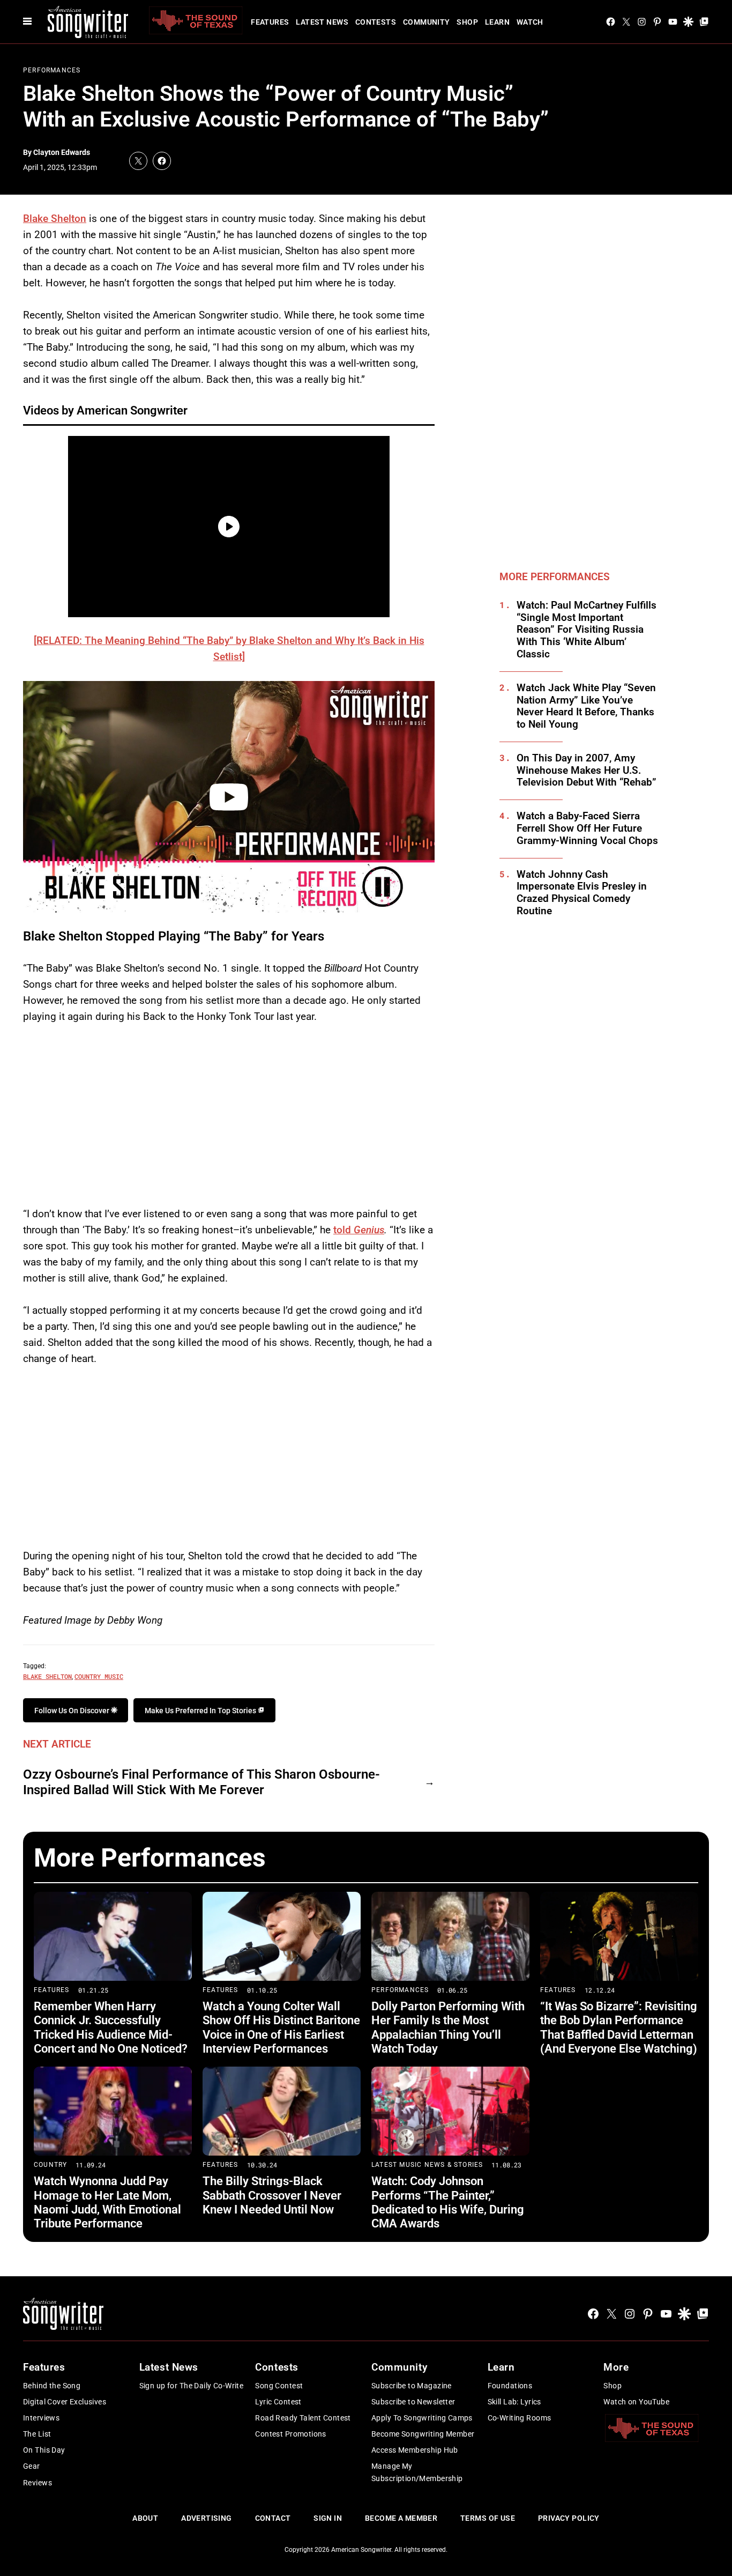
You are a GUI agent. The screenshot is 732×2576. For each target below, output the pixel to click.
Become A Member (401, 2518)
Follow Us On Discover (73, 1711)
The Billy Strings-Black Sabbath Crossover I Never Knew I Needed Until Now (272, 2195)
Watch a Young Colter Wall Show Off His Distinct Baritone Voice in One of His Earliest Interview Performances (281, 2027)
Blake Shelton (55, 219)
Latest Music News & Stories (427, 2165)
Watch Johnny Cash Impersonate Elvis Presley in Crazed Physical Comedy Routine (582, 893)
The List (37, 2434)
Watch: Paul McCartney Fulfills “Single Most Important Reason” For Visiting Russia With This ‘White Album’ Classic (587, 630)
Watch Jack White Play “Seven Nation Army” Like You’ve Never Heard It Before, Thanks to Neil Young (586, 706)
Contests (376, 22)
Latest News (322, 22)
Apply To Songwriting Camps (422, 2418)
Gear (32, 2466)
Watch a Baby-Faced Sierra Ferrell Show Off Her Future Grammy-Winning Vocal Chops (587, 828)
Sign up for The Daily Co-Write (192, 2386)
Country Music (99, 1676)
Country (50, 2165)
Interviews (41, 2418)
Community (427, 22)
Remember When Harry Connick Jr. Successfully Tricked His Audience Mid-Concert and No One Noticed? (111, 2027)
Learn (497, 22)
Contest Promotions (291, 2434)
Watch (530, 22)
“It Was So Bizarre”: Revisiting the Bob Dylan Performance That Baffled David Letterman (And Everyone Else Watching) (619, 2027)
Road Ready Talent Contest (303, 2418)
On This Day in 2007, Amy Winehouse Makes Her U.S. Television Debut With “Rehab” (587, 771)
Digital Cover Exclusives (65, 2402)
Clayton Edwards (62, 152)
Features (270, 22)
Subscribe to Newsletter (413, 2402)
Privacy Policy (569, 2518)
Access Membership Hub (415, 2450)
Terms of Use (488, 2518)
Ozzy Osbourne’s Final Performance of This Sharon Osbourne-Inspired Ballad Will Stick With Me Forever (201, 1782)
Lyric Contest (278, 2402)
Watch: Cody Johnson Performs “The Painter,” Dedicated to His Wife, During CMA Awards (448, 2202)
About (145, 2518)
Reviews (38, 2483)
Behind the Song (52, 2386)
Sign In (328, 2518)
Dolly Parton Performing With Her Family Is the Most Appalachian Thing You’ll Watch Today (448, 2027)
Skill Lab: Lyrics (514, 2402)
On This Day (44, 2450)
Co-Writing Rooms (520, 2418)
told (359, 1230)
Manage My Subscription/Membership (417, 2472)
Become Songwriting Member (423, 2434)
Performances (52, 70)
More (616, 2367)
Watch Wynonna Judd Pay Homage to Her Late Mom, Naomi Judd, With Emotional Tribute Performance (107, 2202)
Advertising (207, 2518)
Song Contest (279, 2386)
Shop (467, 22)
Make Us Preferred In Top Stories (201, 1711)
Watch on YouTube (636, 2402)
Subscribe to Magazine (412, 2386)
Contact (273, 2518)
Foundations (510, 2386)
